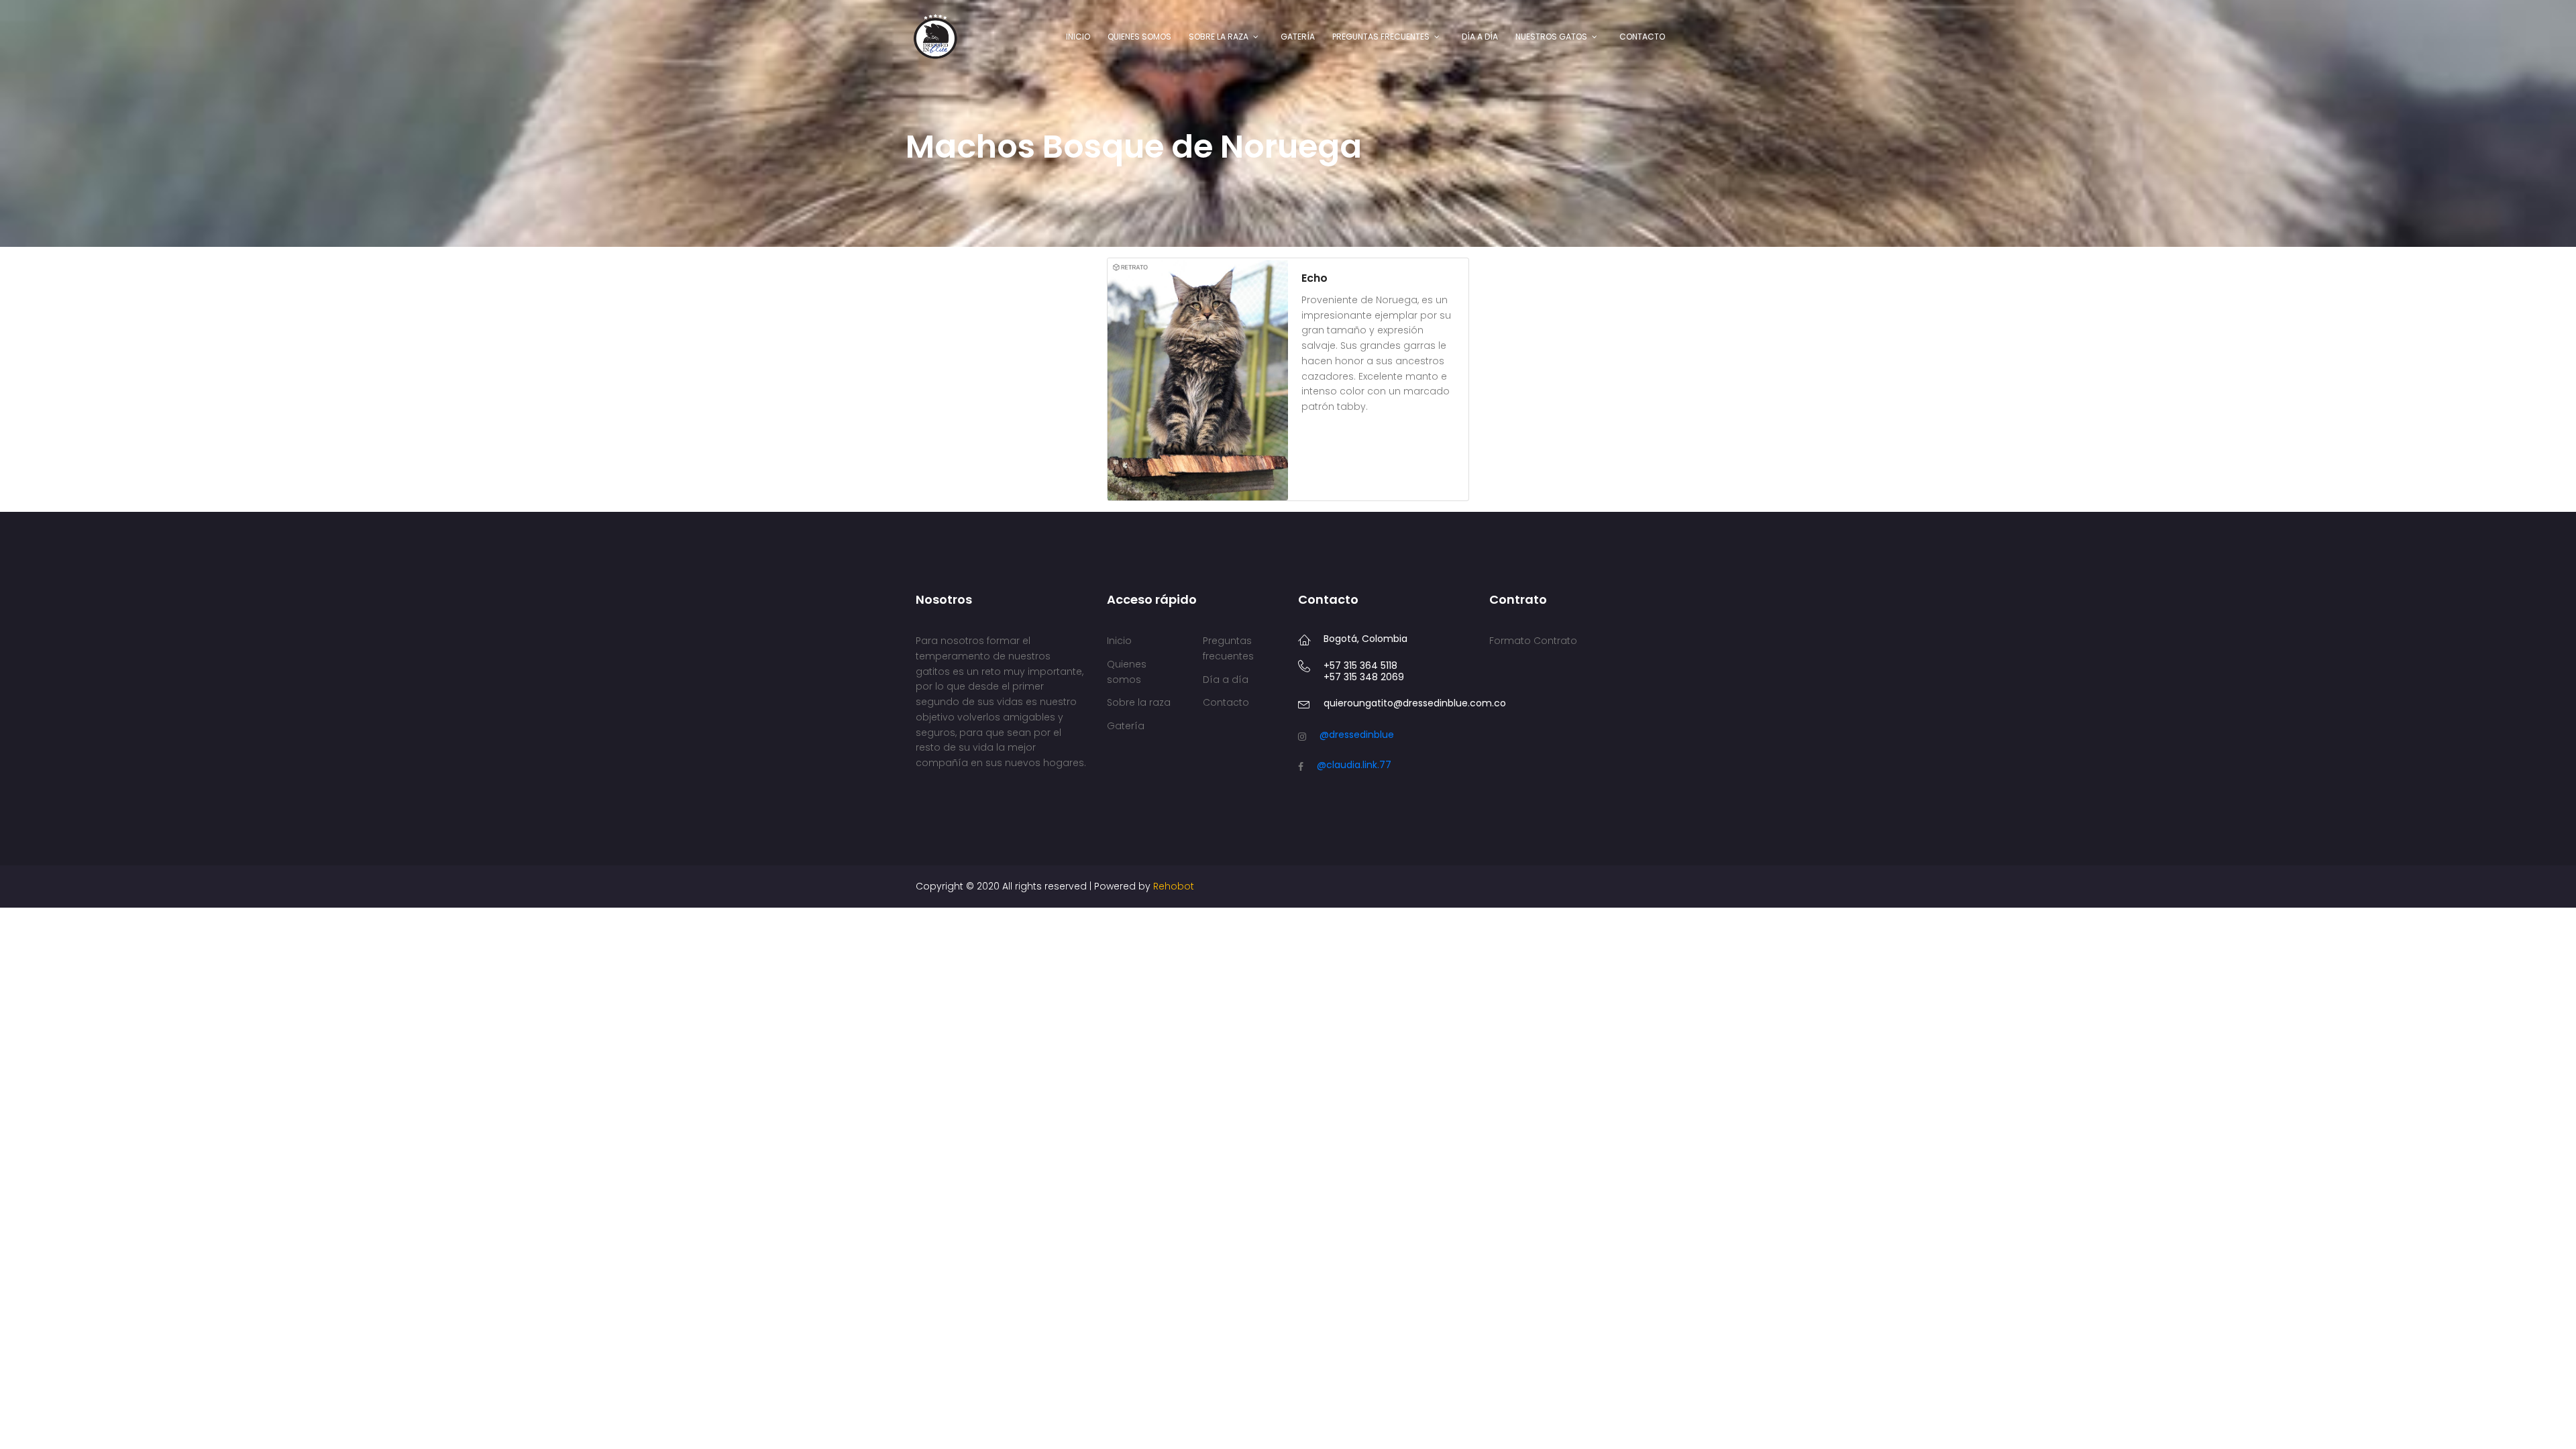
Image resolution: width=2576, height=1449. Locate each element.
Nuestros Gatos (1551, 37)
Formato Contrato (1533, 641)
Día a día (1480, 37)
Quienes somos (1139, 37)
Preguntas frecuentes (1381, 37)
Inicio (1078, 37)
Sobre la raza (1219, 37)
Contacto (1642, 37)
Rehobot (1174, 886)
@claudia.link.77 (1354, 765)
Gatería (1298, 37)
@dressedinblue (1357, 735)
